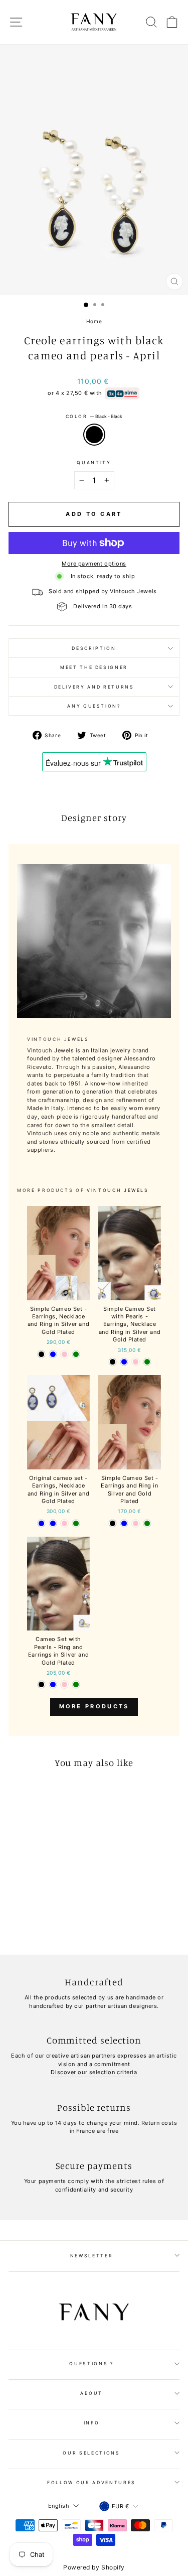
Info (92, 2423)
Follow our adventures (91, 2482)
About (91, 2393)
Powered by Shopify (94, 2567)
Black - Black (94, 435)
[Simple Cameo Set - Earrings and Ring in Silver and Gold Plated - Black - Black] (113, 1523)
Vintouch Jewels (118, 1190)
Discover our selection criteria (94, 2072)
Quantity (94, 462)
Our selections (91, 2453)
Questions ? (91, 2363)
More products (94, 1706)
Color (94, 416)
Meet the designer (94, 667)
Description (94, 648)
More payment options (94, 564)
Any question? (94, 706)
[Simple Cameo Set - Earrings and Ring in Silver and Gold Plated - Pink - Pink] (136, 1523)
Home (94, 321)
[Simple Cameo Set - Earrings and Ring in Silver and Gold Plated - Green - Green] (147, 1523)
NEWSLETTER (92, 2256)
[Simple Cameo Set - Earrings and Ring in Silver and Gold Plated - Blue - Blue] (124, 1523)
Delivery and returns (94, 687)
